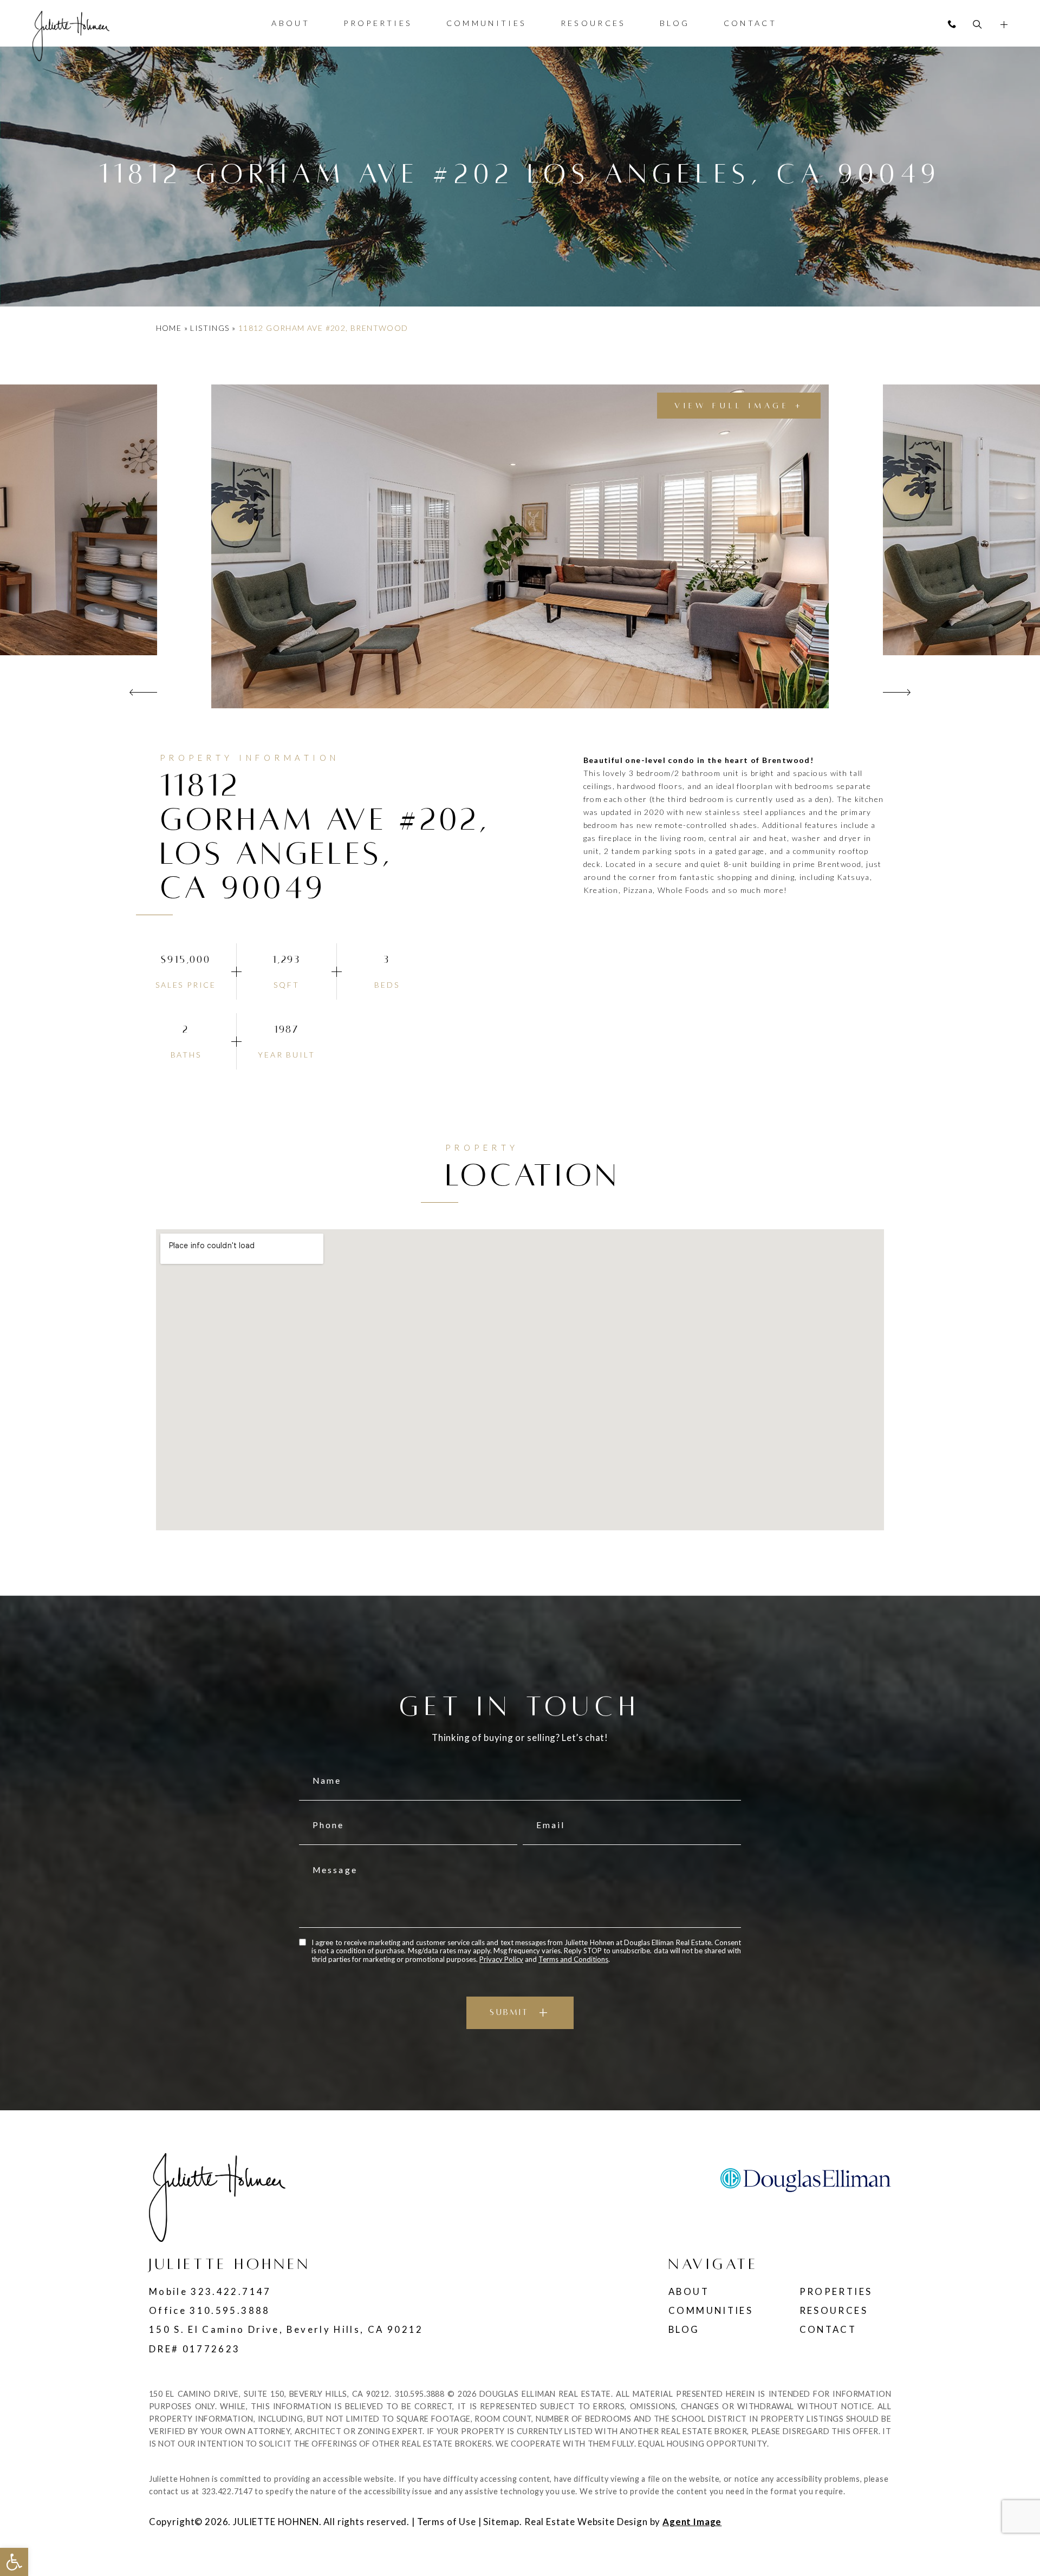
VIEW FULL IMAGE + (739, 406)
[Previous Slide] (143, 692)
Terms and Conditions (573, 1959)
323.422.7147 (231, 2291)
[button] (14, 2562)
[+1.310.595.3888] (952, 24)
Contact (750, 23)
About (291, 23)
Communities (487, 23)
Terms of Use (447, 2522)
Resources (593, 23)
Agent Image (692, 2522)
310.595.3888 (230, 2310)
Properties (378, 23)
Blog (675, 23)
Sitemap (501, 2522)
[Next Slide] (897, 692)
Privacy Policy (501, 1959)
